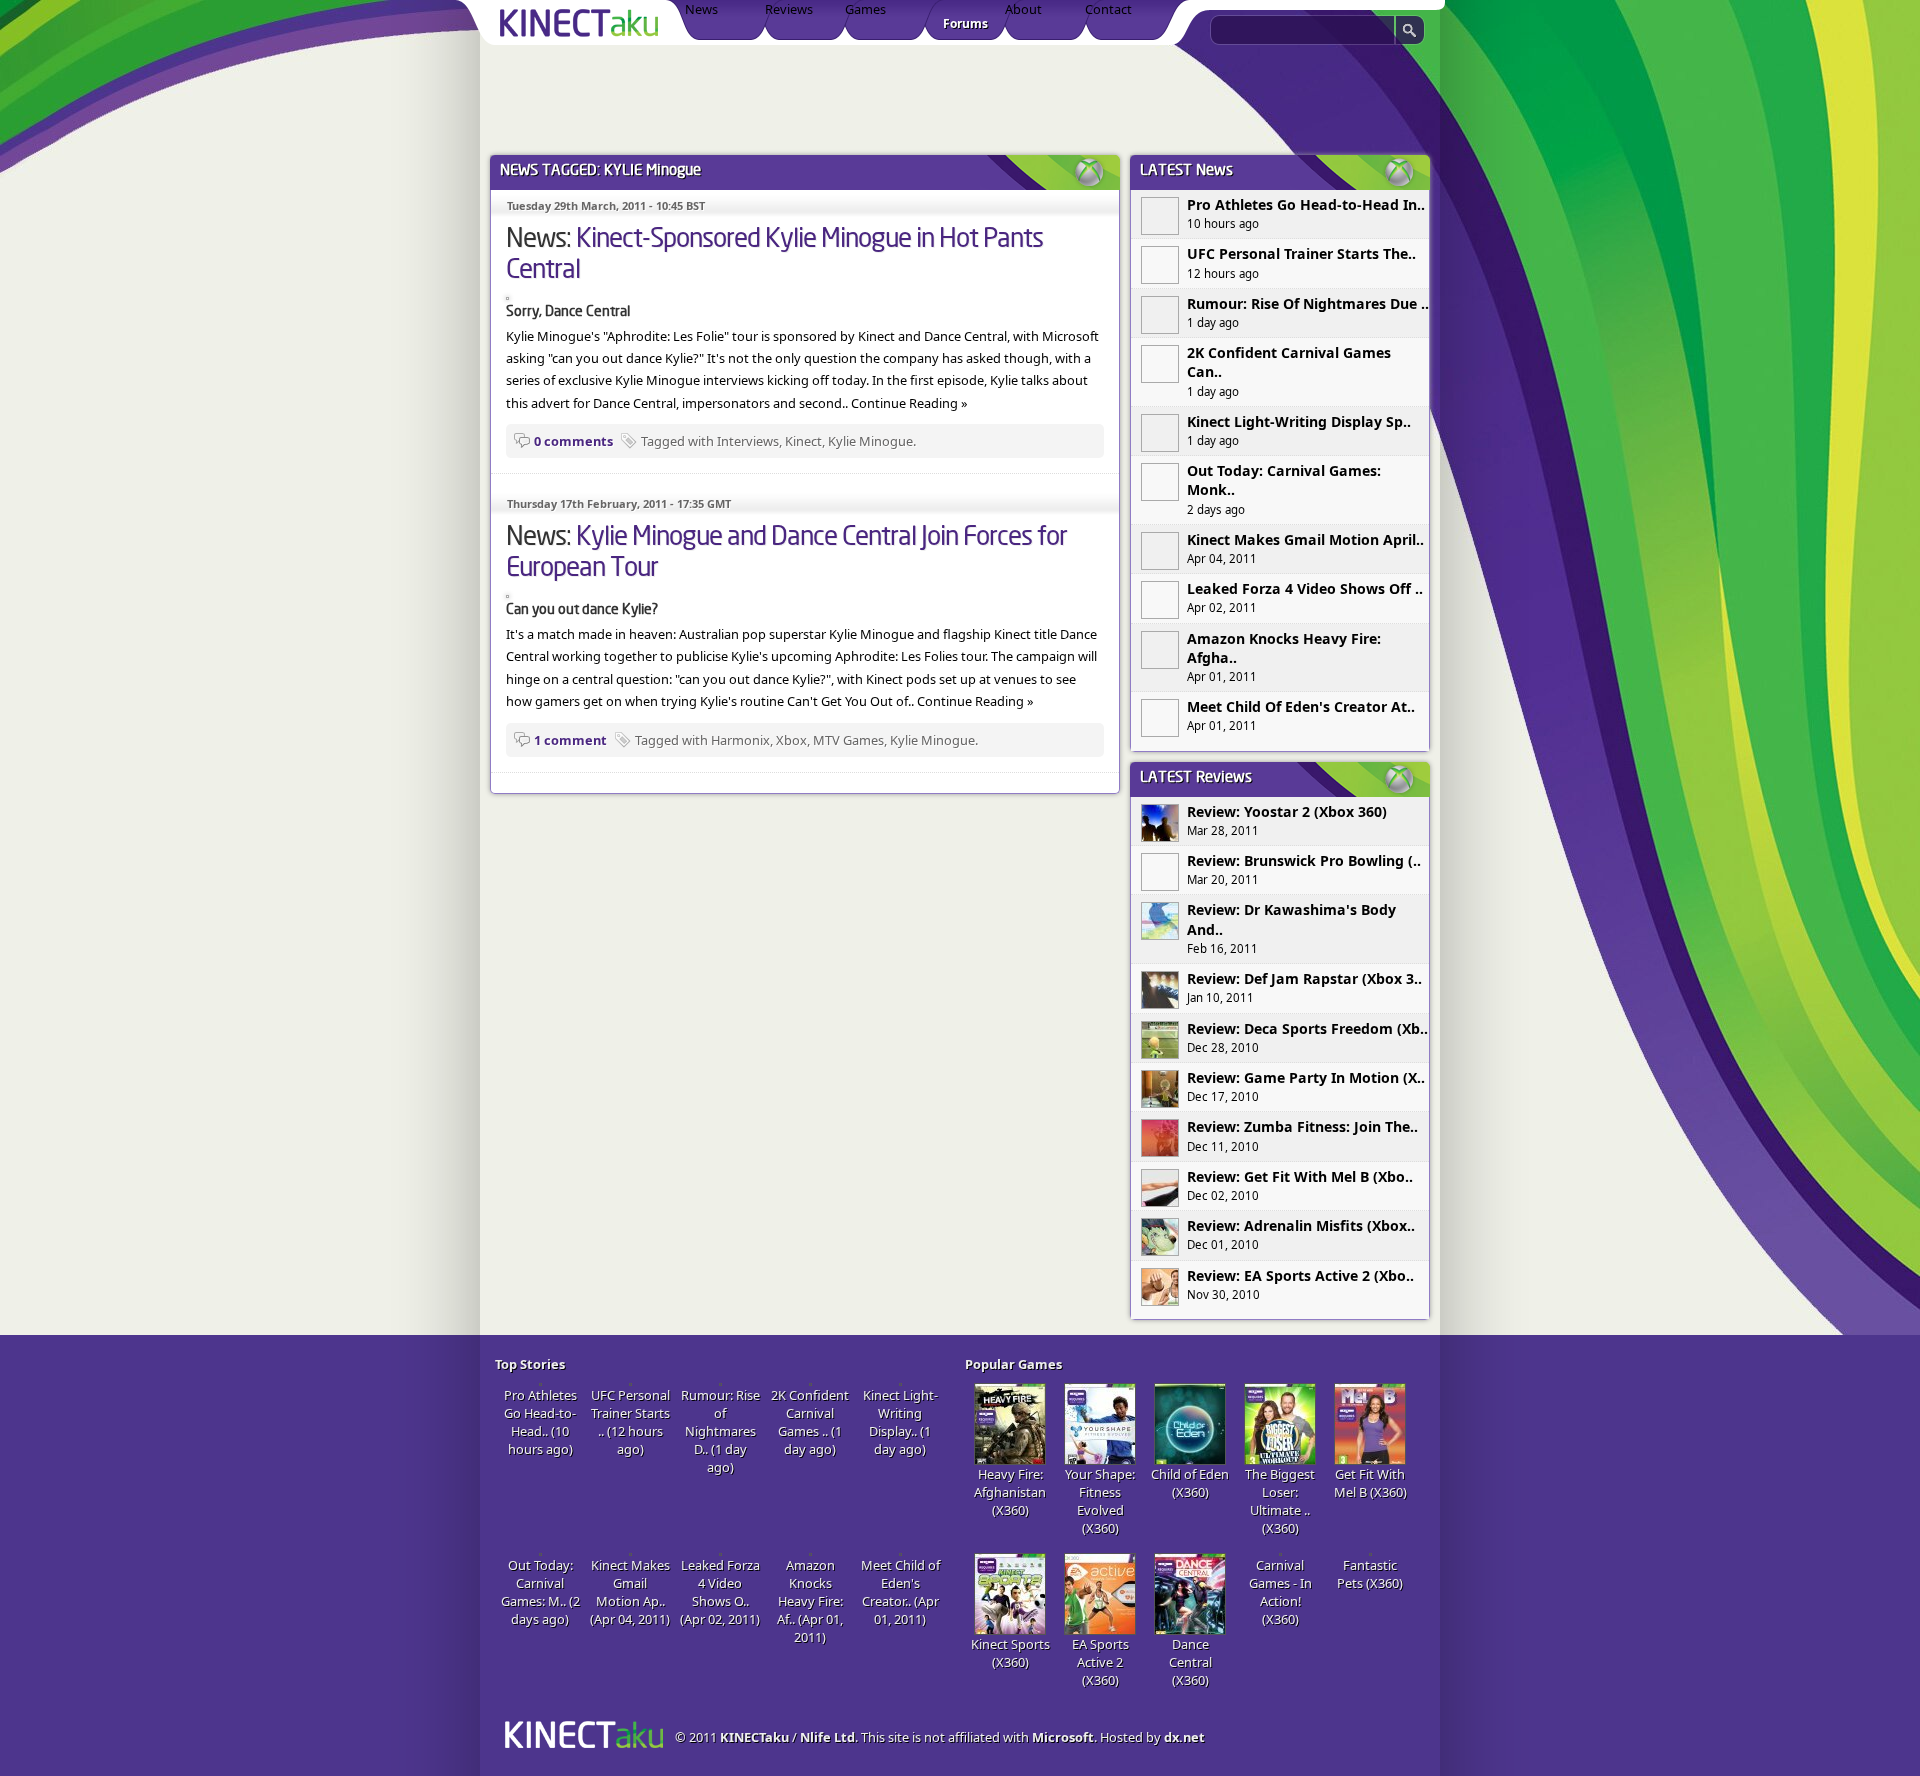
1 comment (570, 740)
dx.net (1184, 1737)
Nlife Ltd (827, 1737)
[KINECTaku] (582, 22)
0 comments (573, 441)
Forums (965, 23)
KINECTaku (754, 1737)
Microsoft (1063, 1737)
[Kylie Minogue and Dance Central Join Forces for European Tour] (507, 593)
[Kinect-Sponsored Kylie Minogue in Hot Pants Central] (507, 295)
